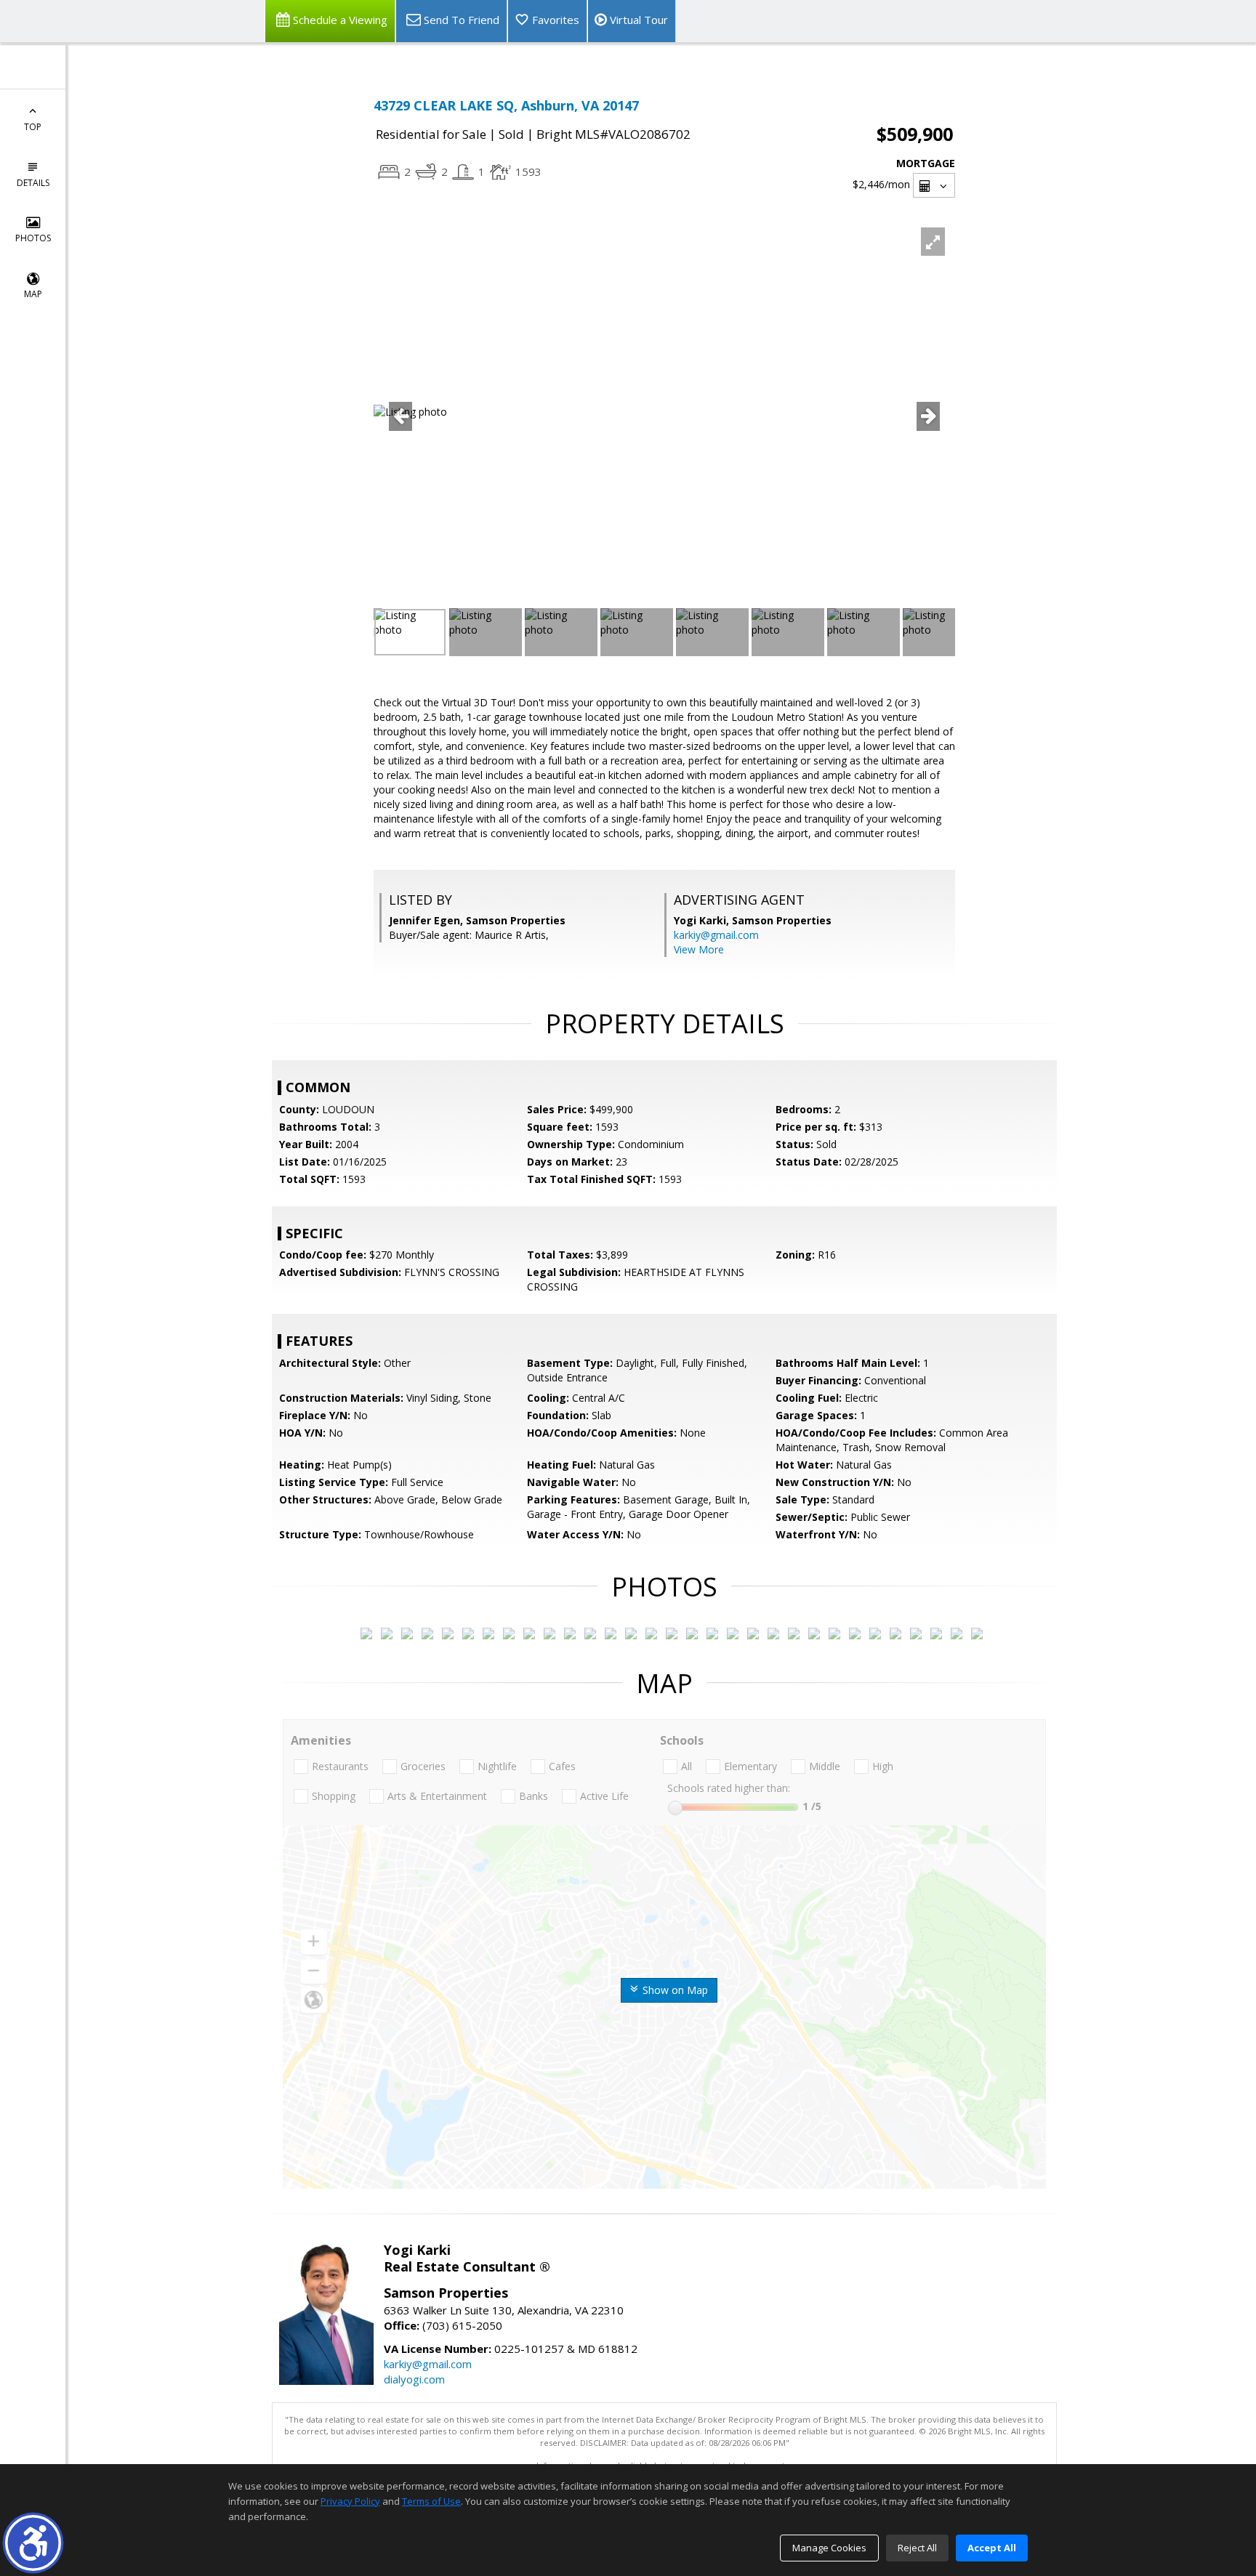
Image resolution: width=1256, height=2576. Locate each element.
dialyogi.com (414, 2379)
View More (699, 949)
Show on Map (674, 1990)
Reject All (917, 2548)
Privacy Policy (350, 2501)
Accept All (992, 2548)
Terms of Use (431, 2501)
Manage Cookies (829, 2548)
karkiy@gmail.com (716, 935)
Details (33, 183)
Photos (33, 238)
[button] (33, 2543)
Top (33, 127)
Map (33, 294)
